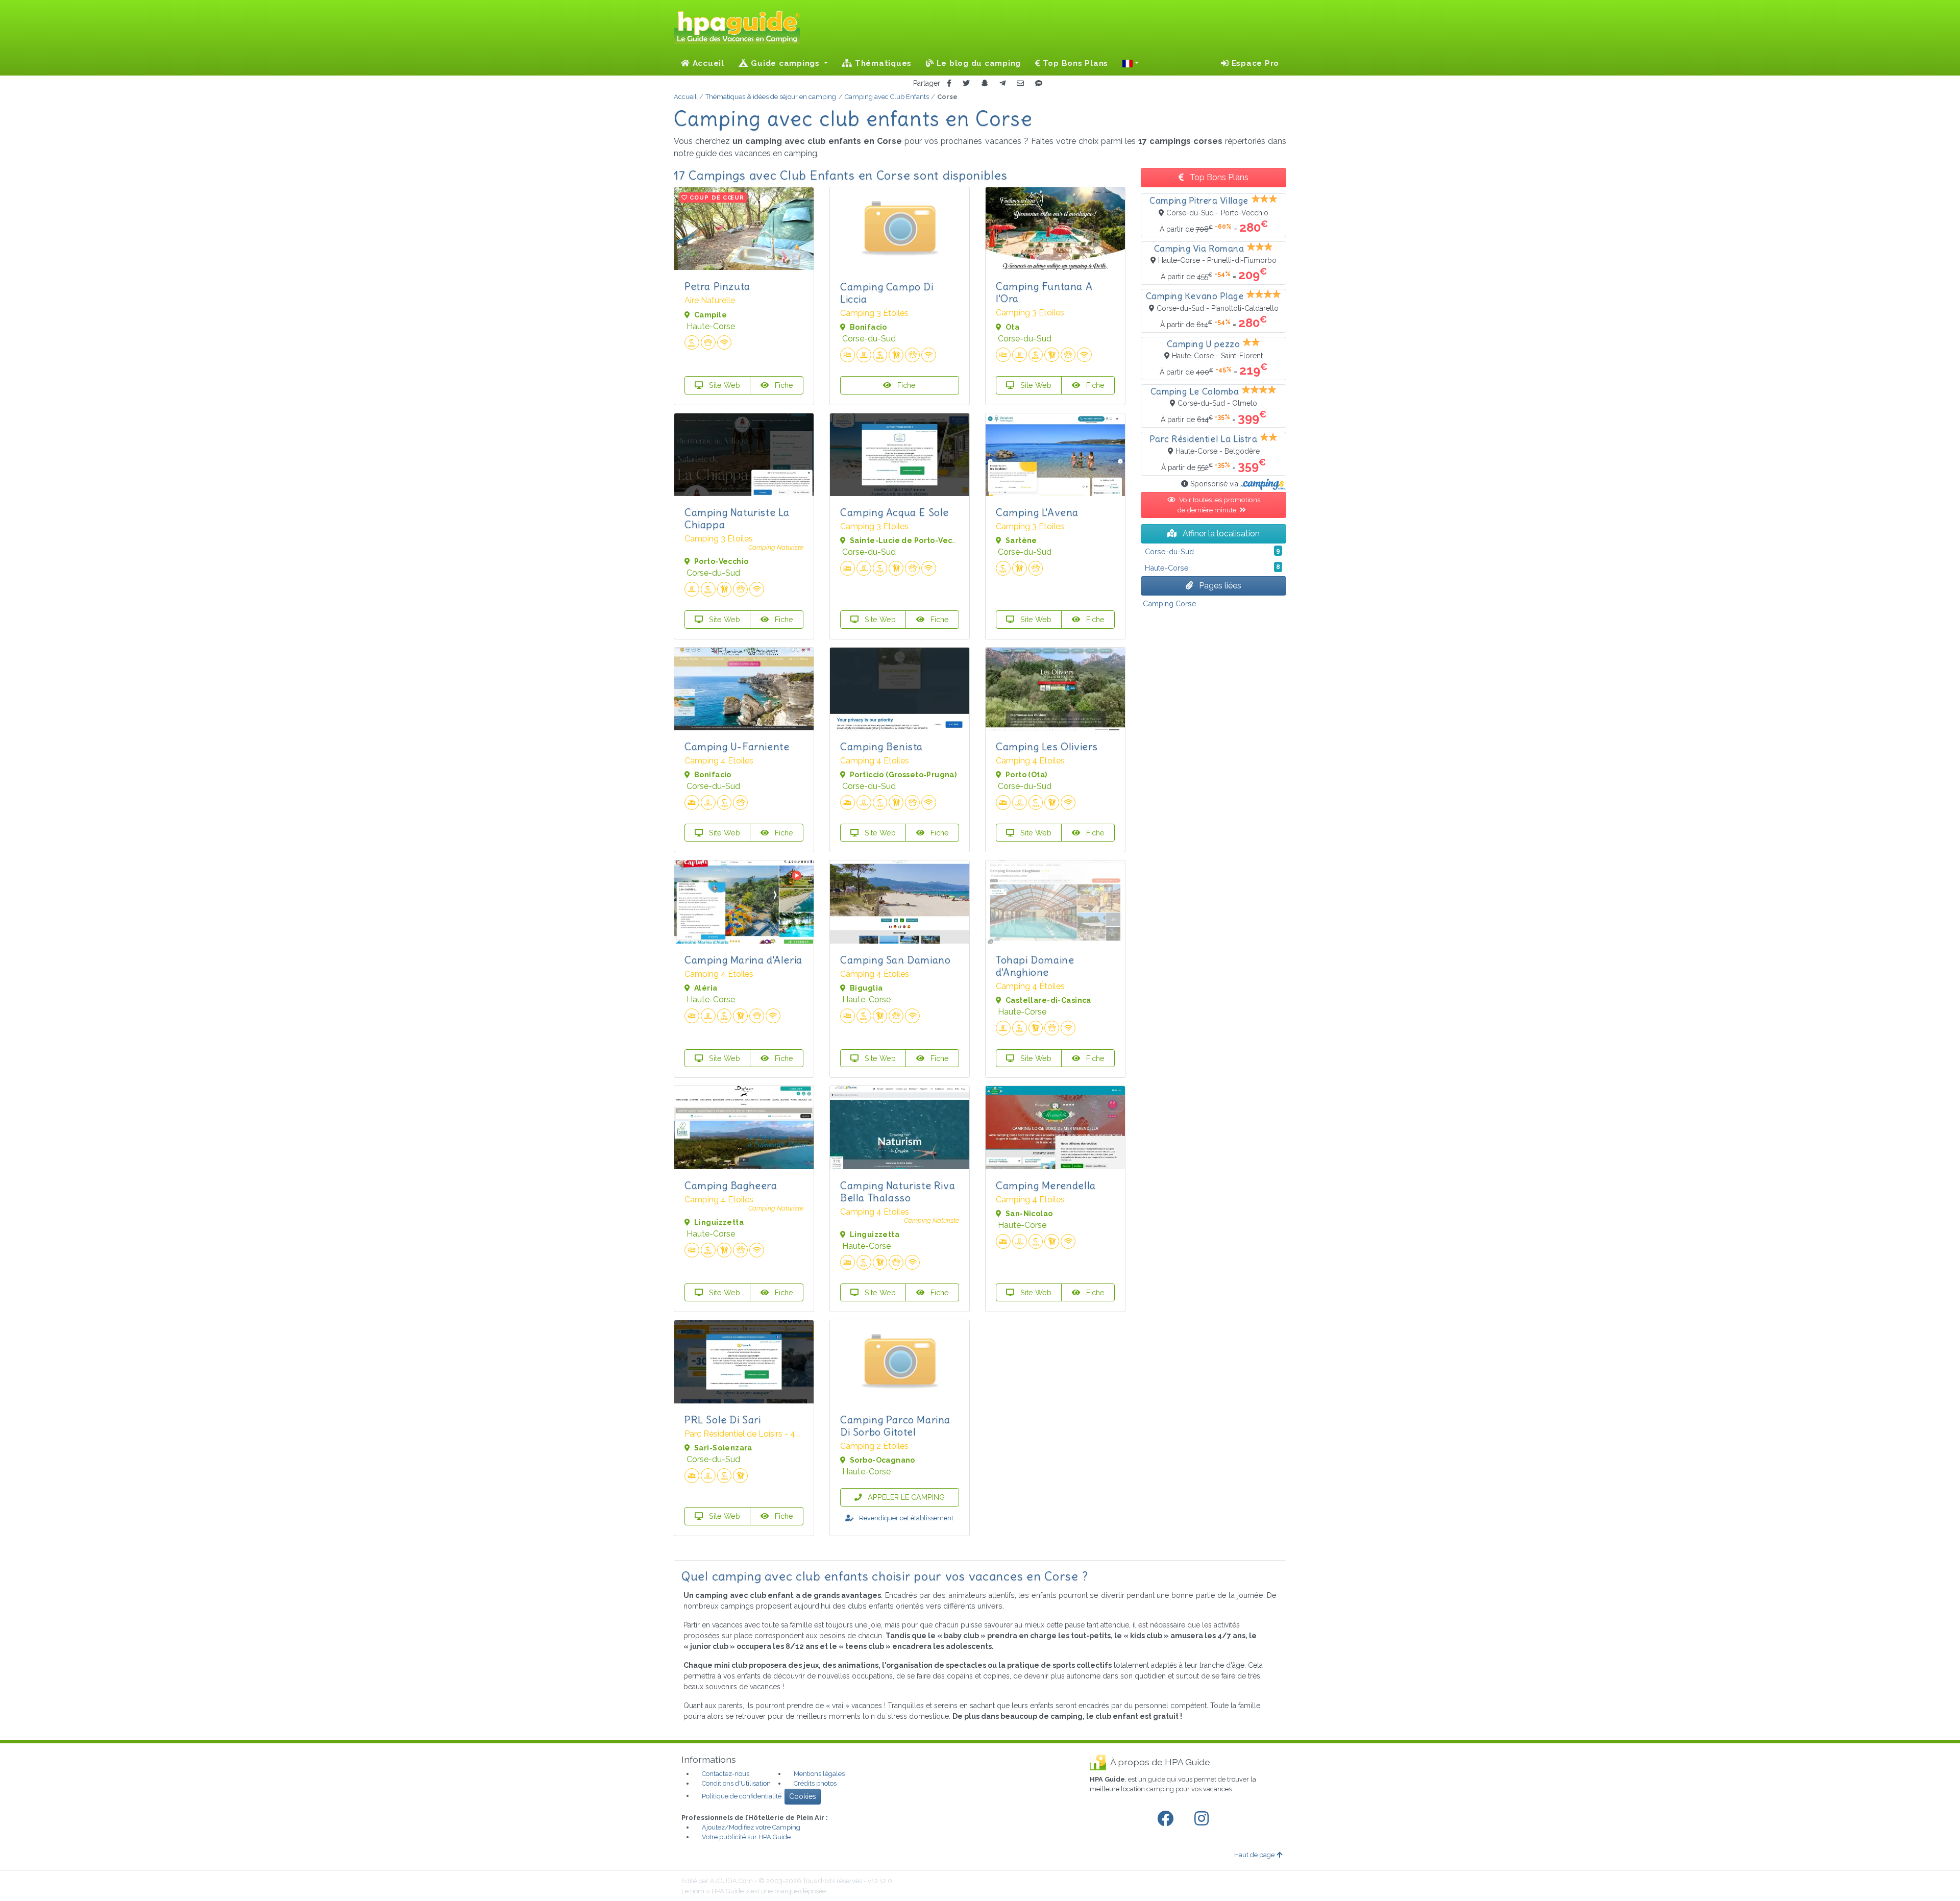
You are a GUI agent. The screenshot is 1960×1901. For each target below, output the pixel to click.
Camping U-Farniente (737, 746)
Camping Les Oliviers (1047, 746)
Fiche (783, 385)
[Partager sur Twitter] (966, 83)
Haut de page (1254, 1855)
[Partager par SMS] (1039, 83)
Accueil (707, 63)
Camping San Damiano (895, 960)
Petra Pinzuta (717, 286)
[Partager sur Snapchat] (985, 83)
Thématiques (882, 63)
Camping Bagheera (731, 1185)
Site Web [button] (724, 385)
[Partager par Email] (1020, 83)
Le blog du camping (977, 63)
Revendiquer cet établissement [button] (905, 1518)
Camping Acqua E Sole (895, 512)
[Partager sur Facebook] (949, 83)
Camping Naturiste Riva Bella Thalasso (898, 1191)
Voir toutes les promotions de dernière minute (1219, 505)
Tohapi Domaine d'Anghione (1035, 966)
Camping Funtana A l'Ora (1044, 292)
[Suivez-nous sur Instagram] (1204, 1819)
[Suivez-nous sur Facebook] (1167, 1819)
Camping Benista (881, 746)
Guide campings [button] (786, 63)
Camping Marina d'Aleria (743, 960)
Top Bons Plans (1074, 63)
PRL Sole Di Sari (723, 1419)
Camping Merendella (1046, 1185)
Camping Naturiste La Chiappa (737, 518)
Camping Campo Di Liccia (887, 293)
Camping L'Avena (1037, 512)
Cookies (803, 1796)
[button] (1131, 63)
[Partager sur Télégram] (1002, 83)
